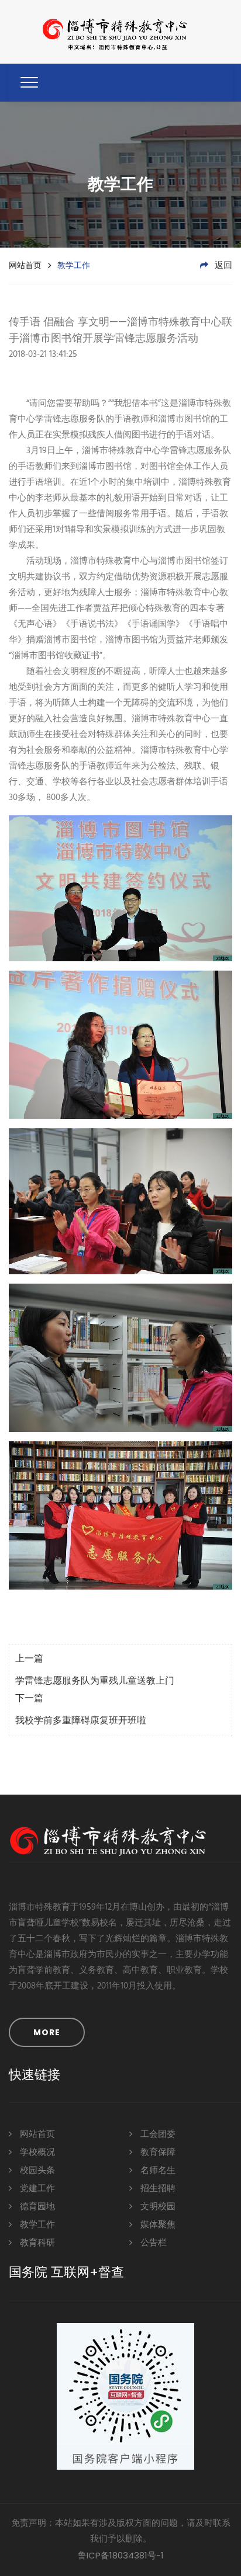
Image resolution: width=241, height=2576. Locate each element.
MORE (47, 2032)
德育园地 (36, 2207)
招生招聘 (157, 2189)
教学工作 (36, 2225)
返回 (222, 266)
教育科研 (36, 2243)
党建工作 (36, 2189)
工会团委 (157, 2135)
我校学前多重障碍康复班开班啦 (81, 1721)
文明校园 (157, 2207)
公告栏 (152, 2243)
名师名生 (157, 2171)
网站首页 (25, 265)
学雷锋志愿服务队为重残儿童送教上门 (95, 1681)
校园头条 (36, 2171)
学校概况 (36, 2153)
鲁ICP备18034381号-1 (121, 2555)
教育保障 (157, 2153)
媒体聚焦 (157, 2225)
